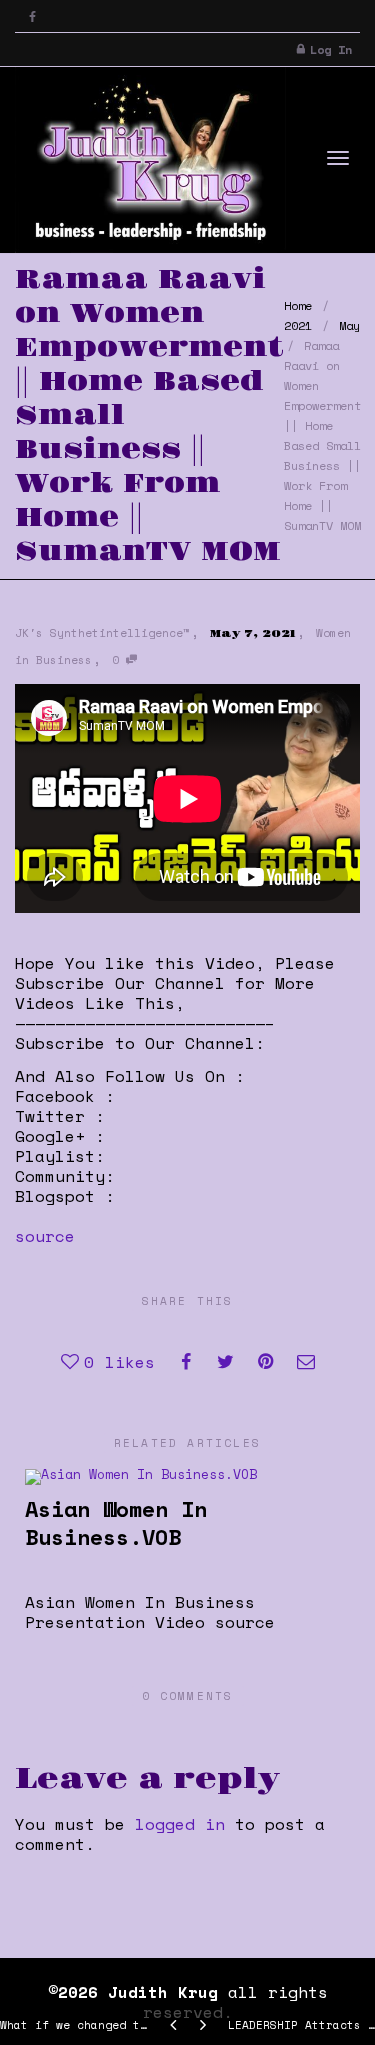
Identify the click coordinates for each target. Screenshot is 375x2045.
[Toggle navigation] (338, 158)
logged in (180, 1824)
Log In (331, 49)
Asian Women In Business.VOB (116, 1522)
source (45, 1236)
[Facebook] (32, 16)
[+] (187, 1475)
